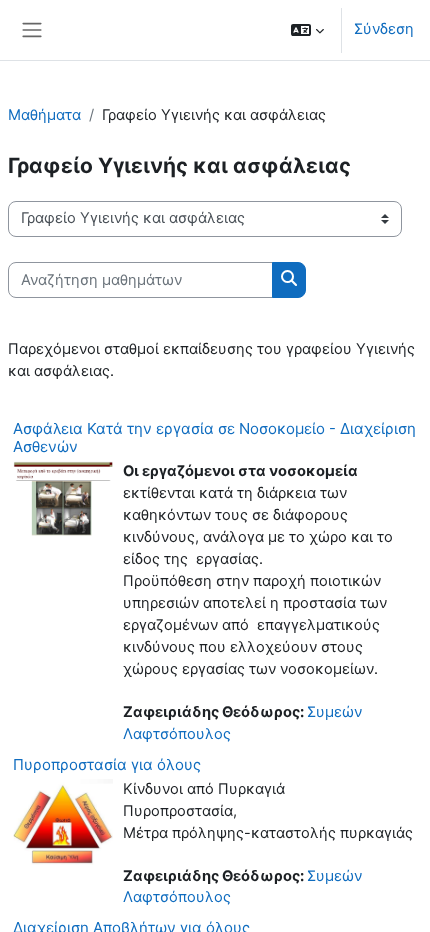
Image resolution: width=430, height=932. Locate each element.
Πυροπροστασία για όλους (107, 764)
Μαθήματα (44, 115)
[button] (307, 30)
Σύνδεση (384, 29)
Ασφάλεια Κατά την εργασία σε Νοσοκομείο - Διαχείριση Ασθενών (214, 437)
